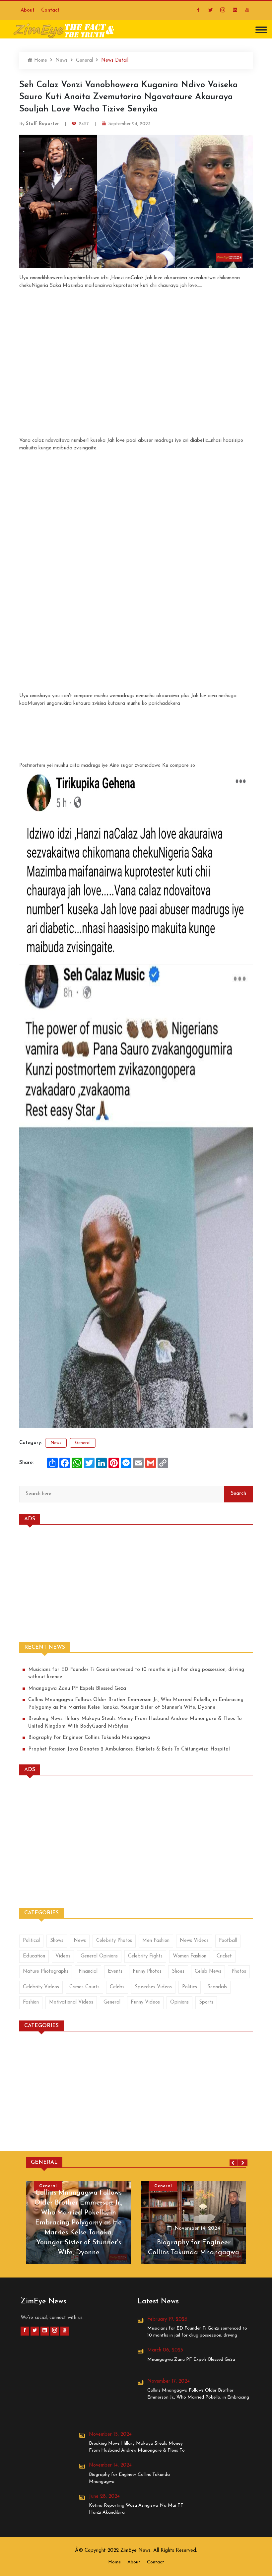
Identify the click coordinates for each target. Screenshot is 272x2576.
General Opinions (99, 1956)
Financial (88, 1972)
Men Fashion (156, 1941)
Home (40, 61)
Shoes (178, 1972)
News (62, 61)
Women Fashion (190, 1956)
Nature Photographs (46, 1972)
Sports (206, 2002)
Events (115, 1972)
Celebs (117, 1987)
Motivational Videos (71, 2002)
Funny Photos (147, 1972)
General (84, 61)
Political (31, 1941)
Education (34, 1956)
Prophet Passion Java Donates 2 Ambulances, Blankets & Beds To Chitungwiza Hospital (129, 1749)
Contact (50, 10)
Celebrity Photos (114, 1941)
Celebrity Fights (145, 1956)
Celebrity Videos (41, 1987)
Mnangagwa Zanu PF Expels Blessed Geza (77, 1689)
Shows (57, 1941)
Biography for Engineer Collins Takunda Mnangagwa (89, 1738)
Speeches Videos (153, 1987)
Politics (190, 1987)
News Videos (194, 1941)
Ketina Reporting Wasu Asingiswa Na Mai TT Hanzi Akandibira (136, 2509)
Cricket (224, 1956)
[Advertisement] (136, 336)
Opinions (179, 2002)
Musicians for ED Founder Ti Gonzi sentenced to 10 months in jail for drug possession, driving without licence (136, 1674)
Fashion (31, 2002)
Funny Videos (145, 2002)
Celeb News (208, 1972)
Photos (239, 1972)
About (28, 10)
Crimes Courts (84, 1987)
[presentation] (234, 2163)
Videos (63, 1956)
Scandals (217, 1987)
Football (228, 1941)
